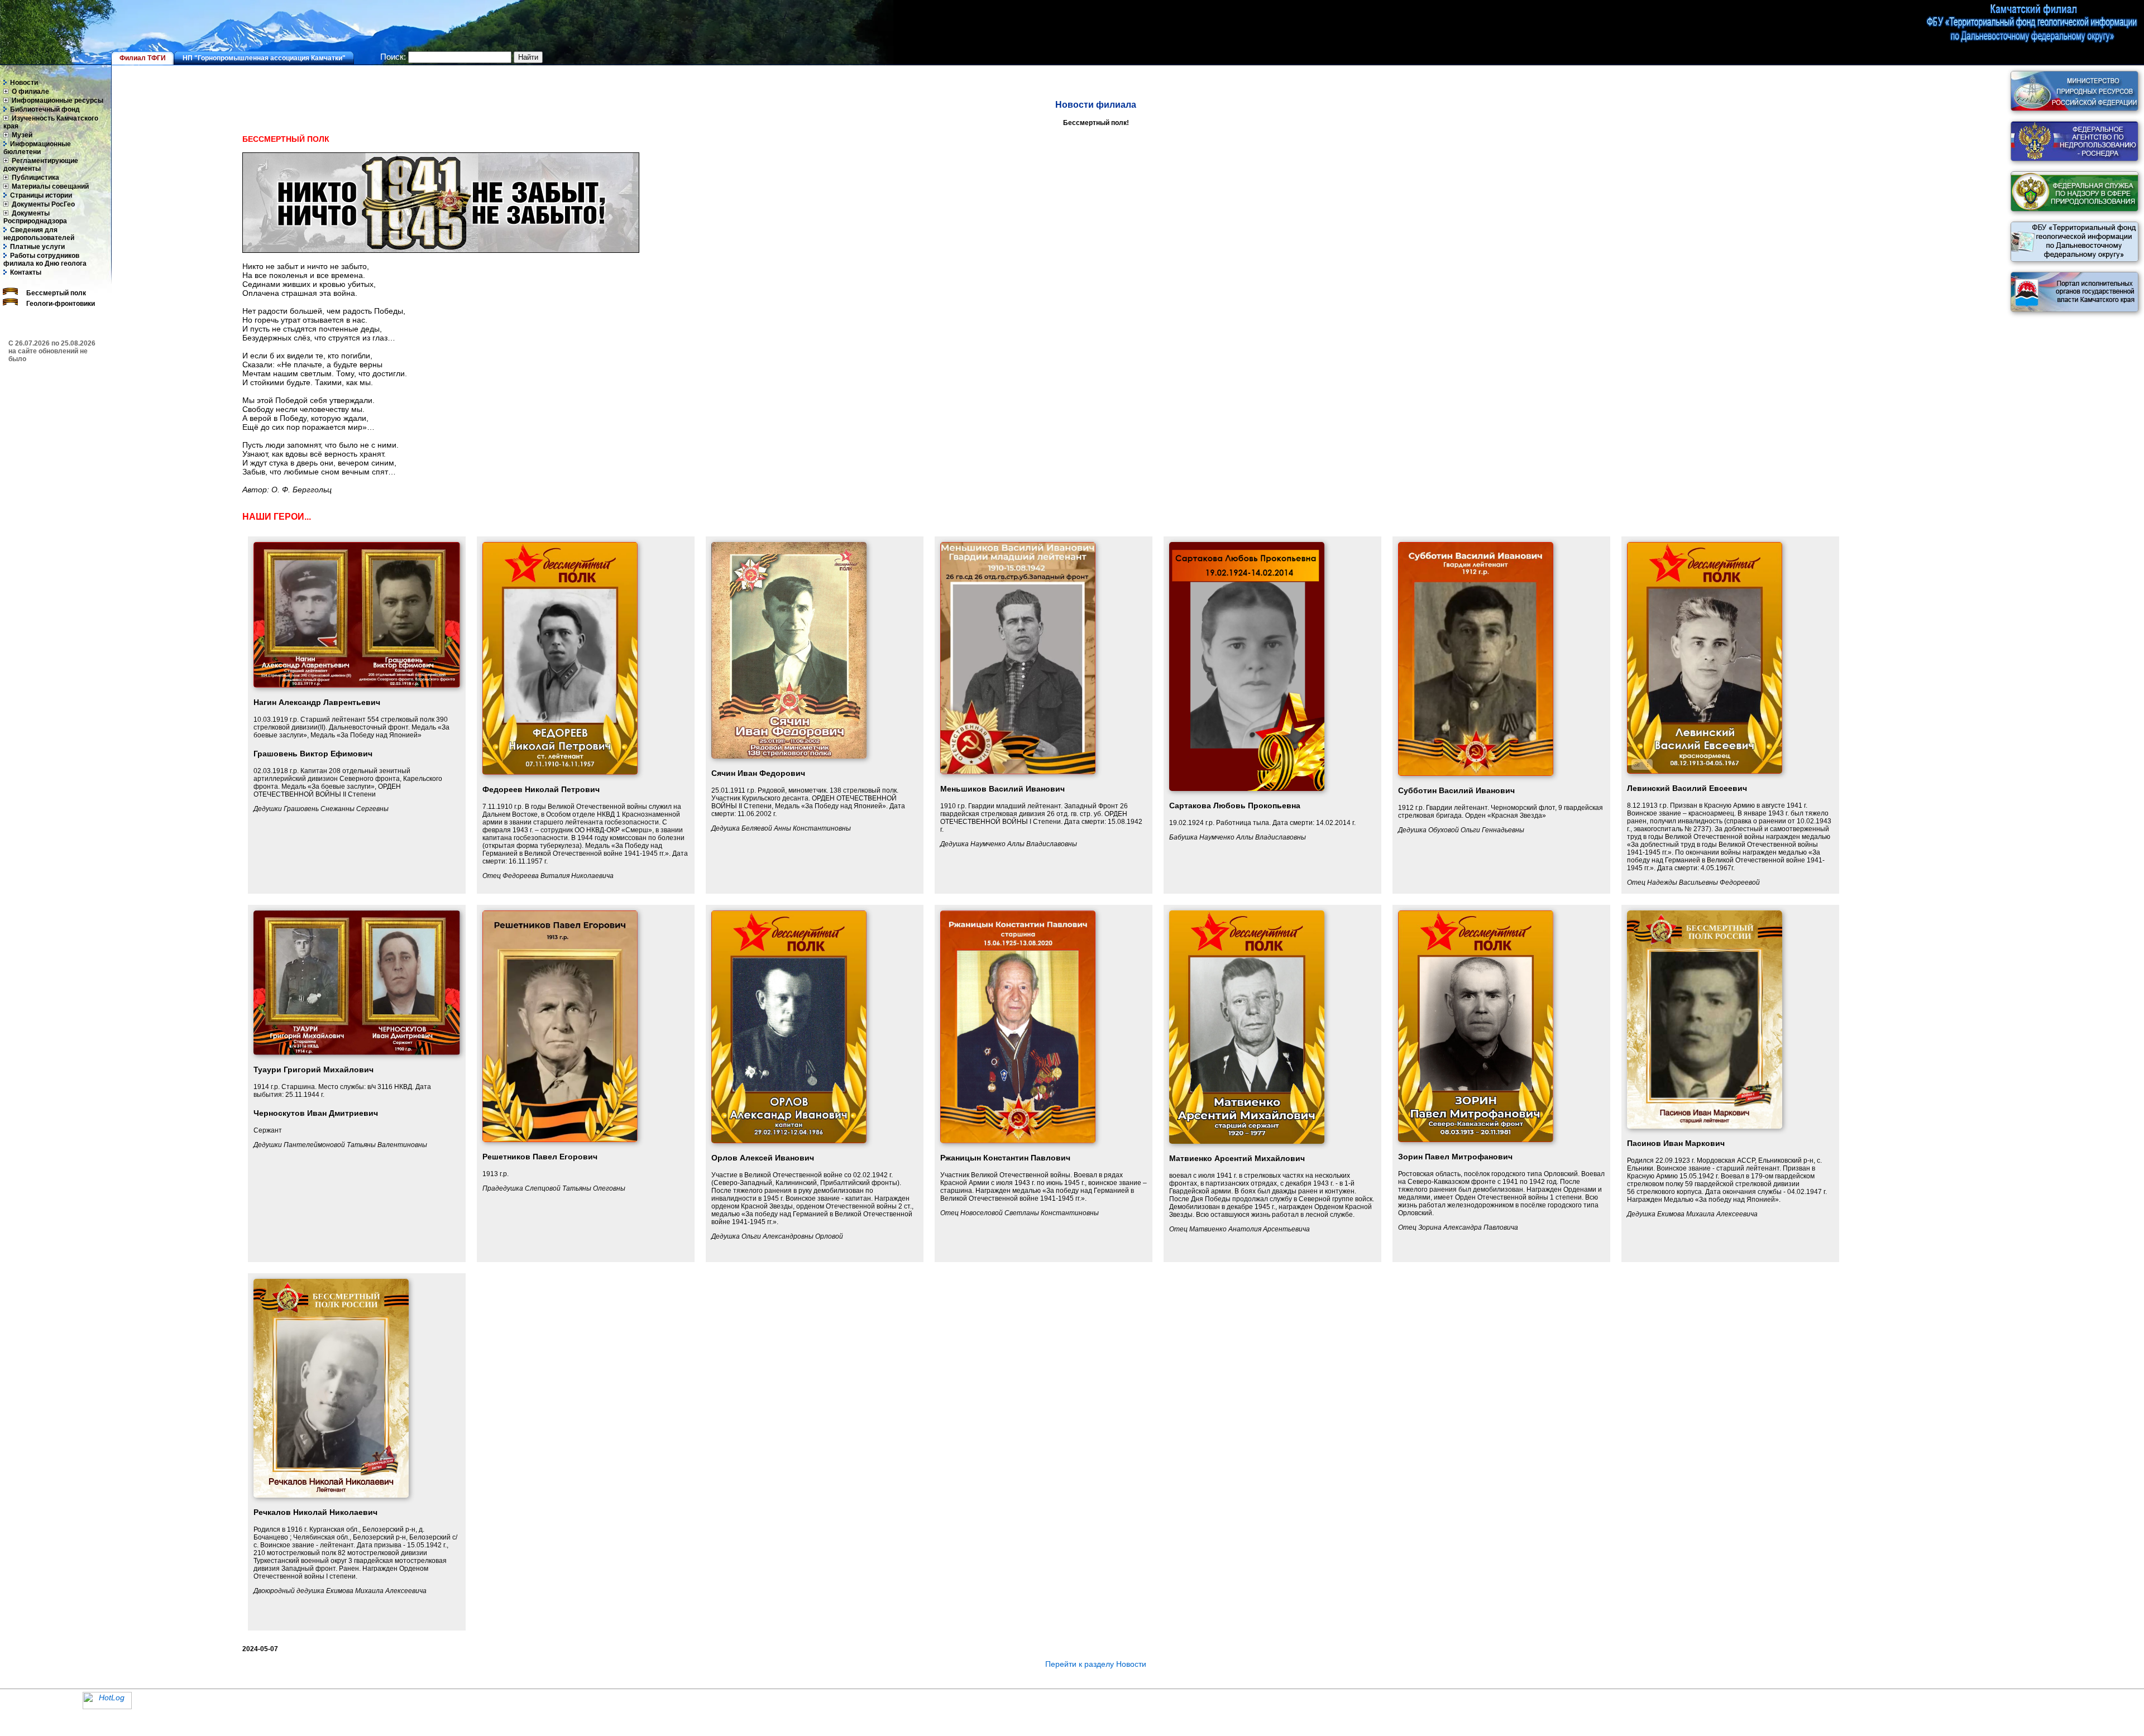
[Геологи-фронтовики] (10, 303)
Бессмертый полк (55, 293)
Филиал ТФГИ (143, 58)
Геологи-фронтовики (60, 304)
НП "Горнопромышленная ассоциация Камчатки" (264, 58)
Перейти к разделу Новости (1096, 1664)
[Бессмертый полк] (10, 292)
